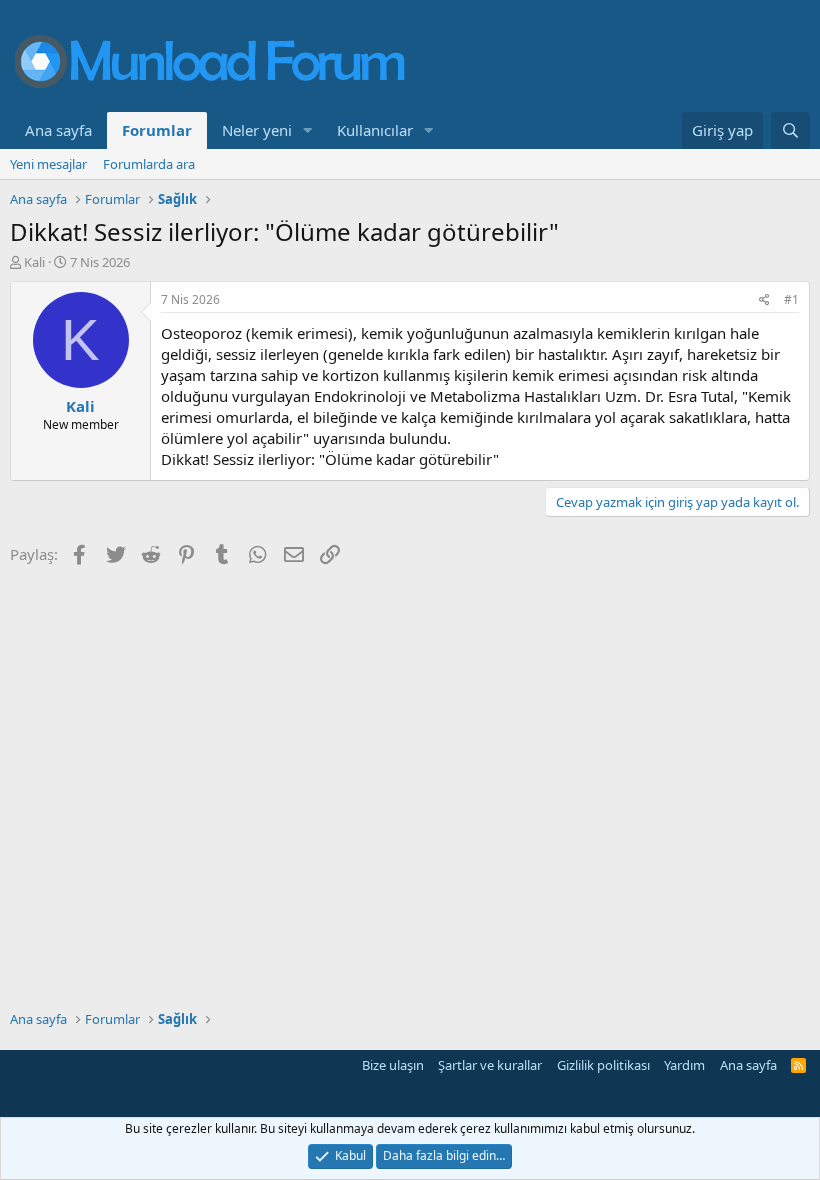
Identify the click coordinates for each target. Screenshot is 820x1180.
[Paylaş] (764, 300)
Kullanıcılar (375, 130)
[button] (308, 130)
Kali (34, 262)
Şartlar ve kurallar (490, 1065)
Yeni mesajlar (48, 164)
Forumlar (157, 130)
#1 (791, 299)
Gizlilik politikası (603, 1065)
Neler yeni (257, 130)
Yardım (684, 1065)
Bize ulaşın (393, 1065)
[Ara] (790, 130)
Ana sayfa (58, 130)
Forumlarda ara (149, 164)
